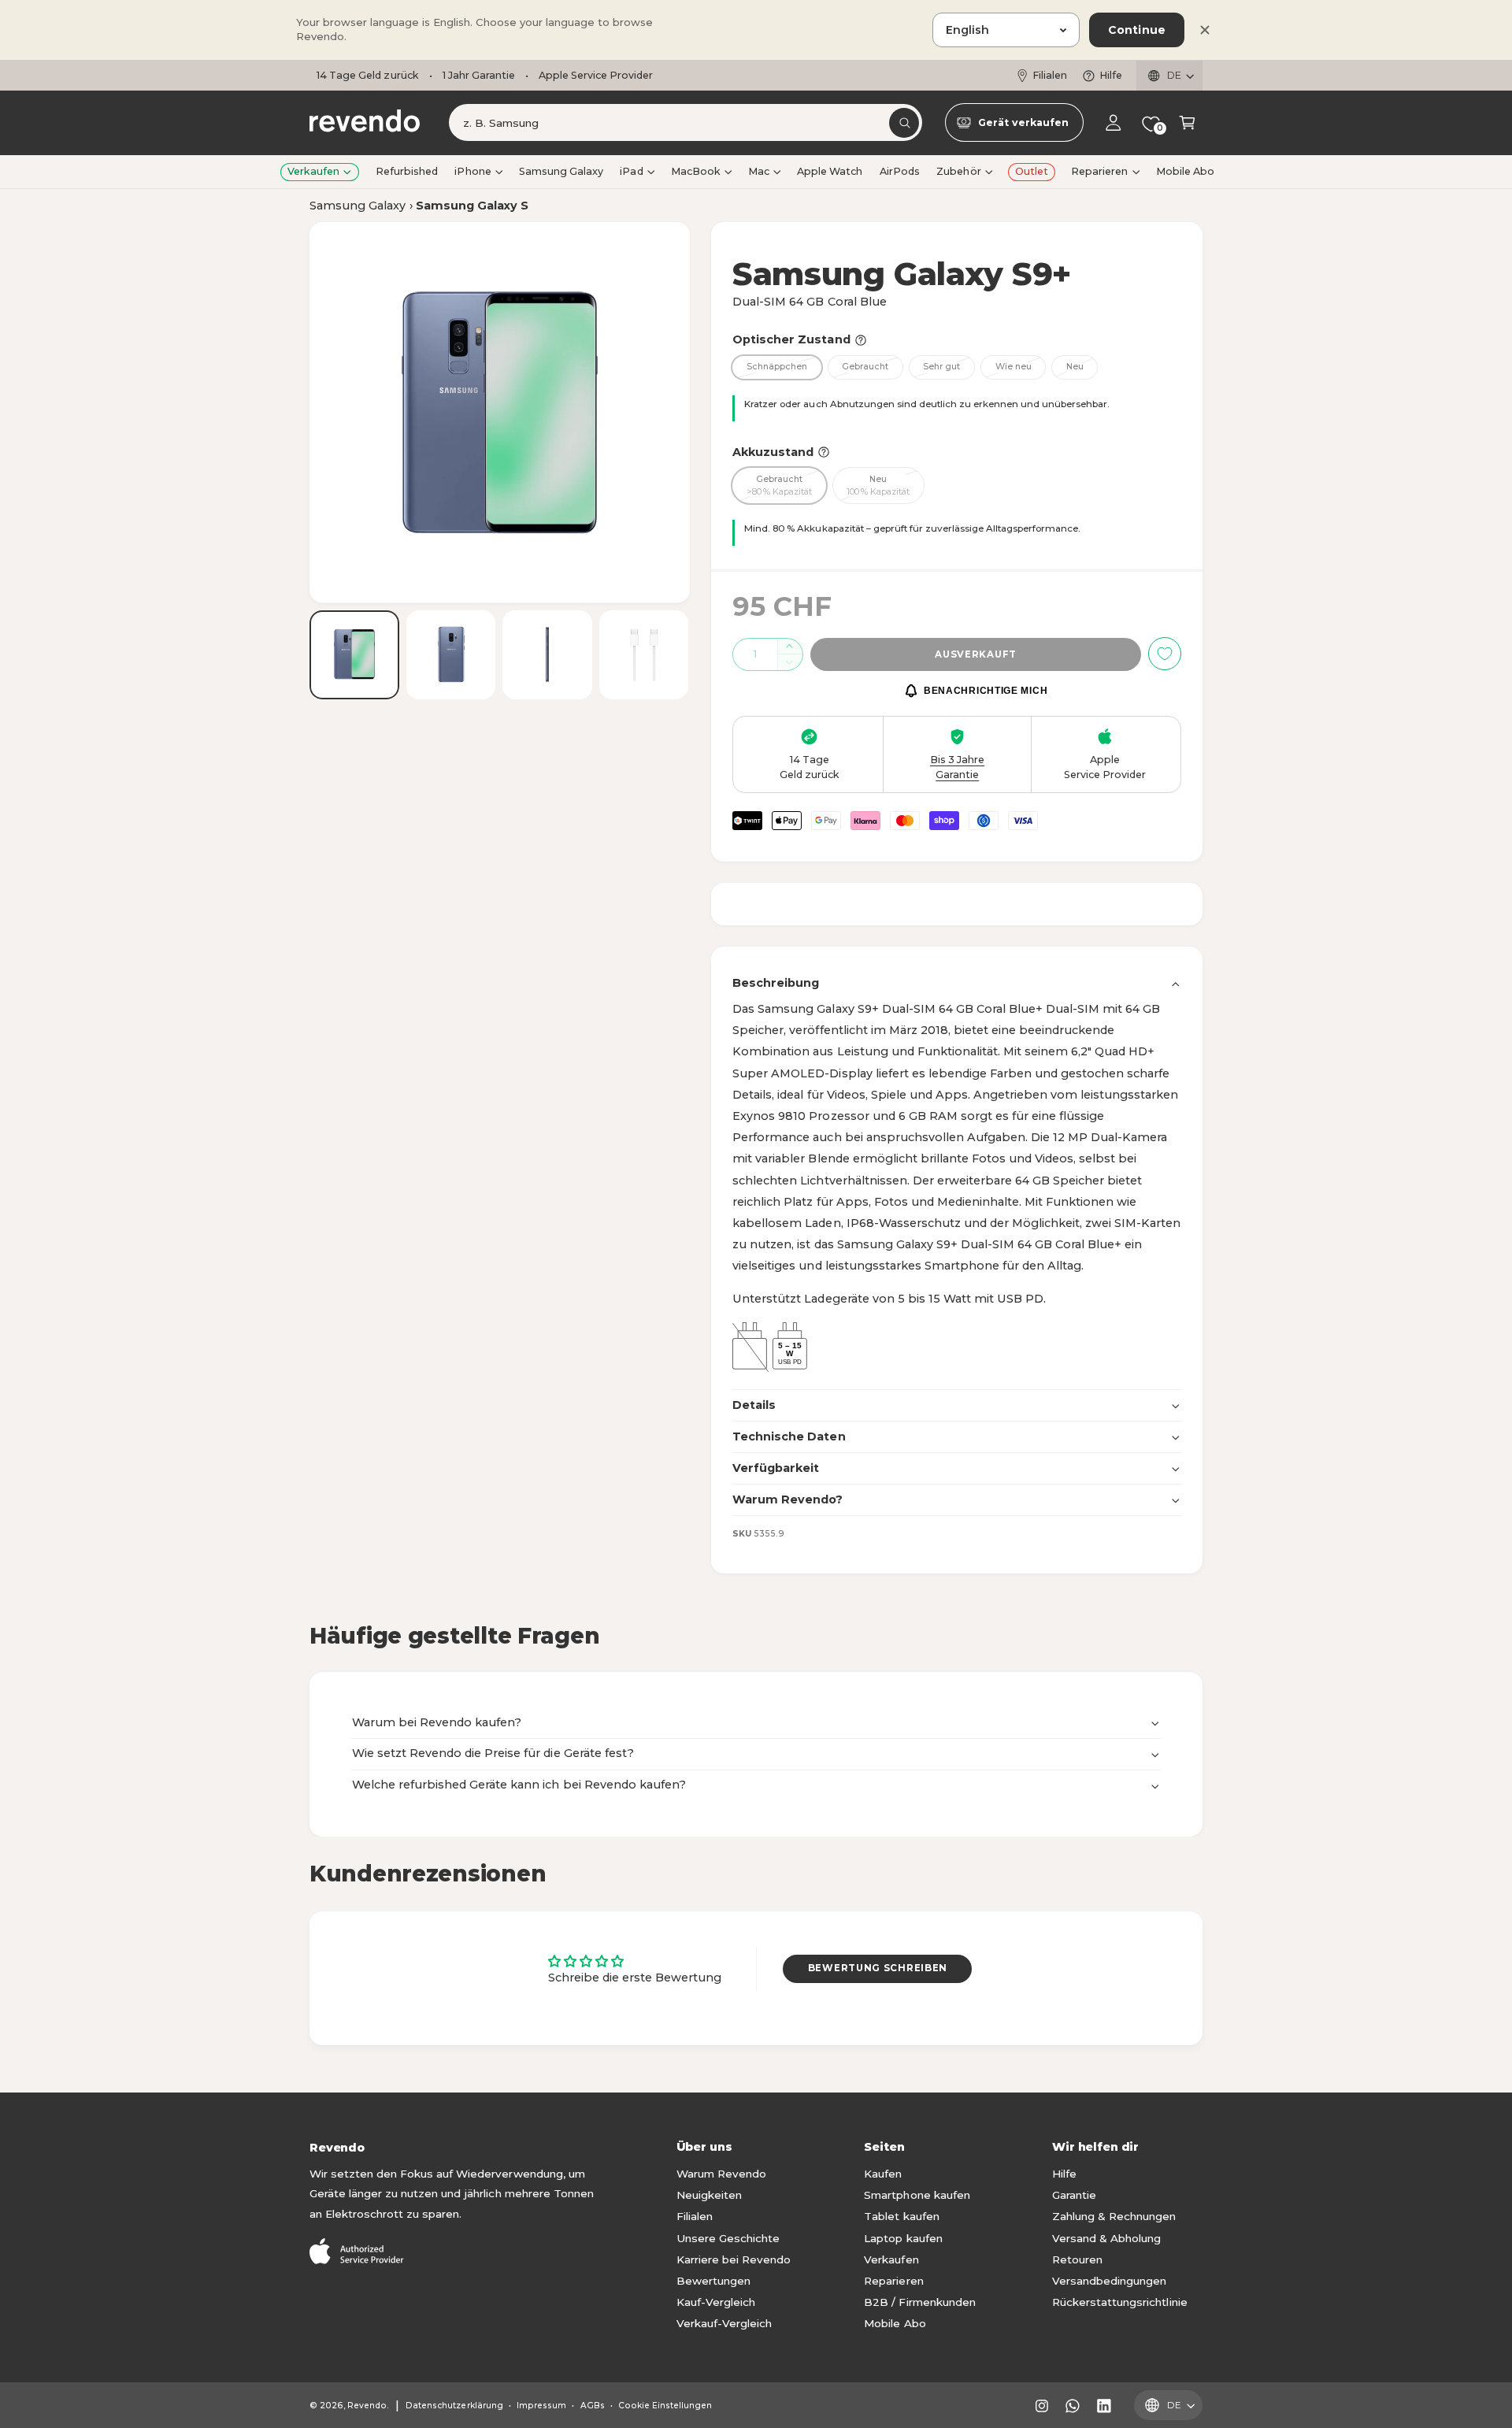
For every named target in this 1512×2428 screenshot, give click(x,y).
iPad (631, 171)
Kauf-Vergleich (716, 2302)
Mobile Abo (895, 2323)
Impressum (541, 2406)
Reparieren (1099, 171)
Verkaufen (313, 171)
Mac (759, 171)
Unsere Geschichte (728, 2238)
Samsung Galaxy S (472, 206)
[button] (1187, 123)
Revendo (367, 2406)
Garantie (1074, 2195)
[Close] (1205, 30)
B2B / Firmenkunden (919, 2302)
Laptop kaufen (903, 2238)
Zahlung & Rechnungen (1114, 2216)
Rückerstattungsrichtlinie (1119, 2302)
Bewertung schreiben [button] (878, 1968)
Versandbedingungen (1109, 2281)
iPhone (472, 171)
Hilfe (1111, 75)
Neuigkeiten (709, 2195)
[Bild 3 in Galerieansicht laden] (547, 654)
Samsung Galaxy (358, 206)
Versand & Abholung (1106, 2238)
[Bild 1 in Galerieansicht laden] (354, 654)
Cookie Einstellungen (665, 2406)
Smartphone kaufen (917, 2195)
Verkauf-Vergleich (724, 2323)
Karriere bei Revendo (734, 2259)
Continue (1137, 30)
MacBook (696, 171)
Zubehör (958, 171)
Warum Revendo (721, 2174)
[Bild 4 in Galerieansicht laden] (644, 654)
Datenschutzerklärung (454, 2406)
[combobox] (686, 123)
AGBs (593, 2406)
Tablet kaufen (901, 2216)
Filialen (1050, 75)
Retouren (1077, 2259)
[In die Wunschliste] (1165, 654)
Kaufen (883, 2174)
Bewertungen (713, 2281)
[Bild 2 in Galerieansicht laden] (451, 654)
